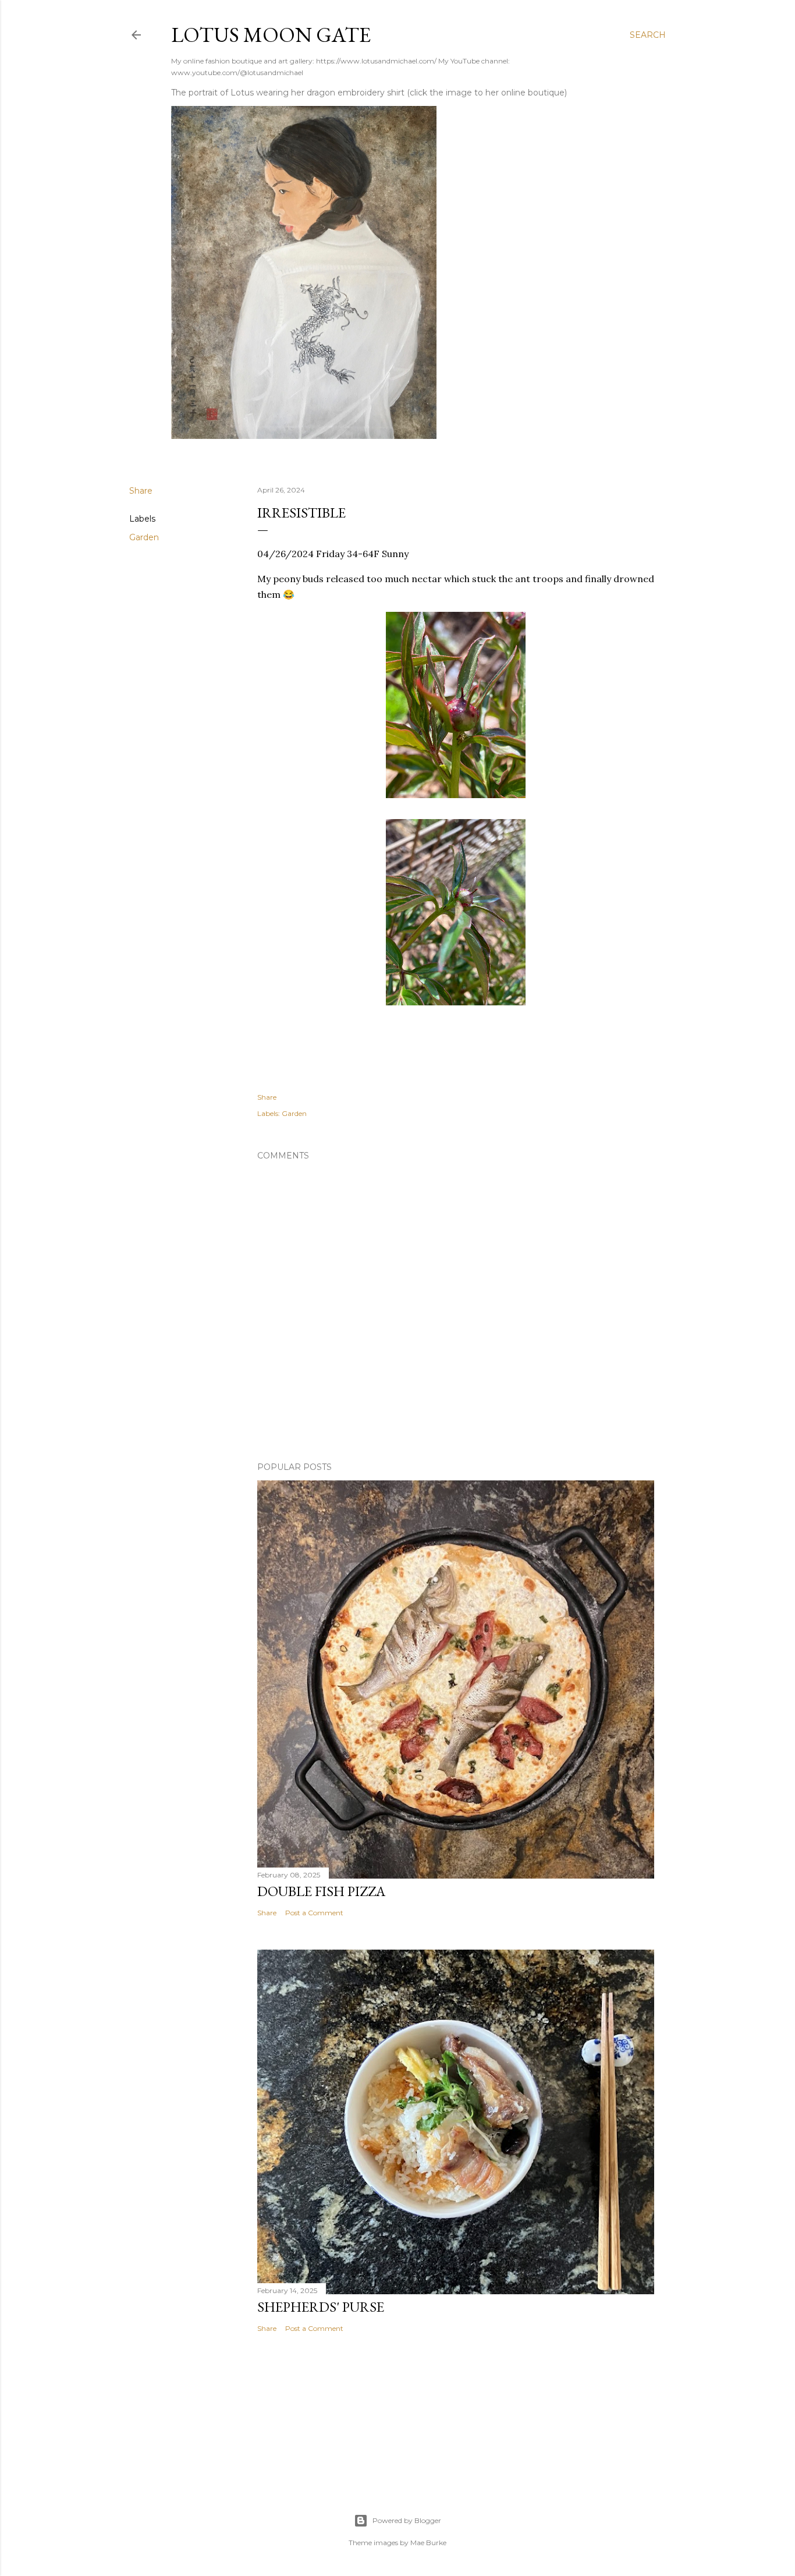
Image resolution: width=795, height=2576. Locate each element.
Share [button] (141, 491)
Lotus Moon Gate (271, 35)
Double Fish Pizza (321, 1891)
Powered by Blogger (407, 2520)
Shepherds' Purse (321, 2307)
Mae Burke (428, 2543)
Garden (144, 537)
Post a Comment (314, 1913)
